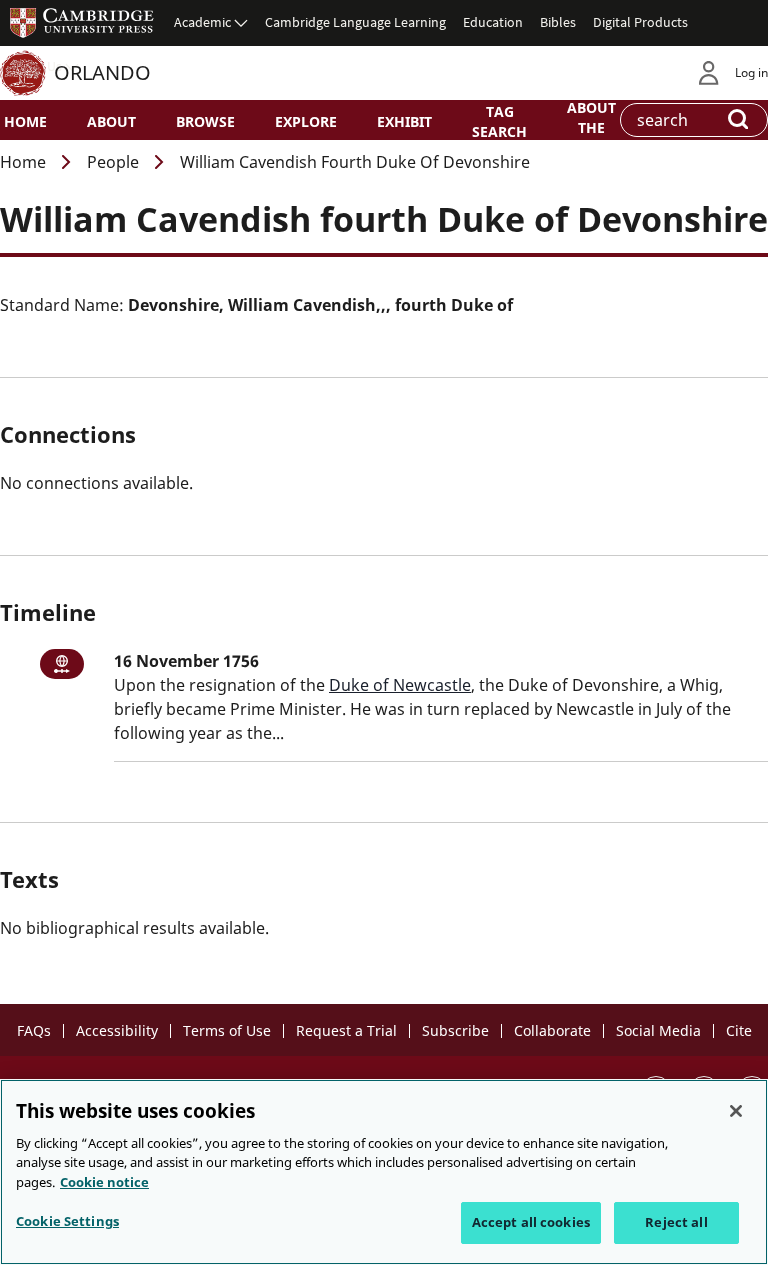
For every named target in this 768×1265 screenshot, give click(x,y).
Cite (739, 1030)
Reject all (676, 1222)
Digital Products (640, 22)
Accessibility (117, 1030)
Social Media (658, 1030)
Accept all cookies (531, 1222)
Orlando (102, 72)
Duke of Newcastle (400, 685)
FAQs (34, 1030)
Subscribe (455, 1030)
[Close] (736, 1111)
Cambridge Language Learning (355, 22)
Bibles (558, 22)
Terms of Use (227, 1030)
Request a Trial (346, 1030)
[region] (384, 1172)
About (111, 121)
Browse (205, 121)
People (113, 162)
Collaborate (552, 1030)
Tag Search (499, 121)
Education (493, 22)
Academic (202, 22)
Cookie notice (104, 1182)
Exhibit (404, 121)
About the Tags (591, 126)
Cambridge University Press (82, 22)
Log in (751, 72)
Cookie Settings (67, 1221)
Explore (306, 121)
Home (25, 121)
